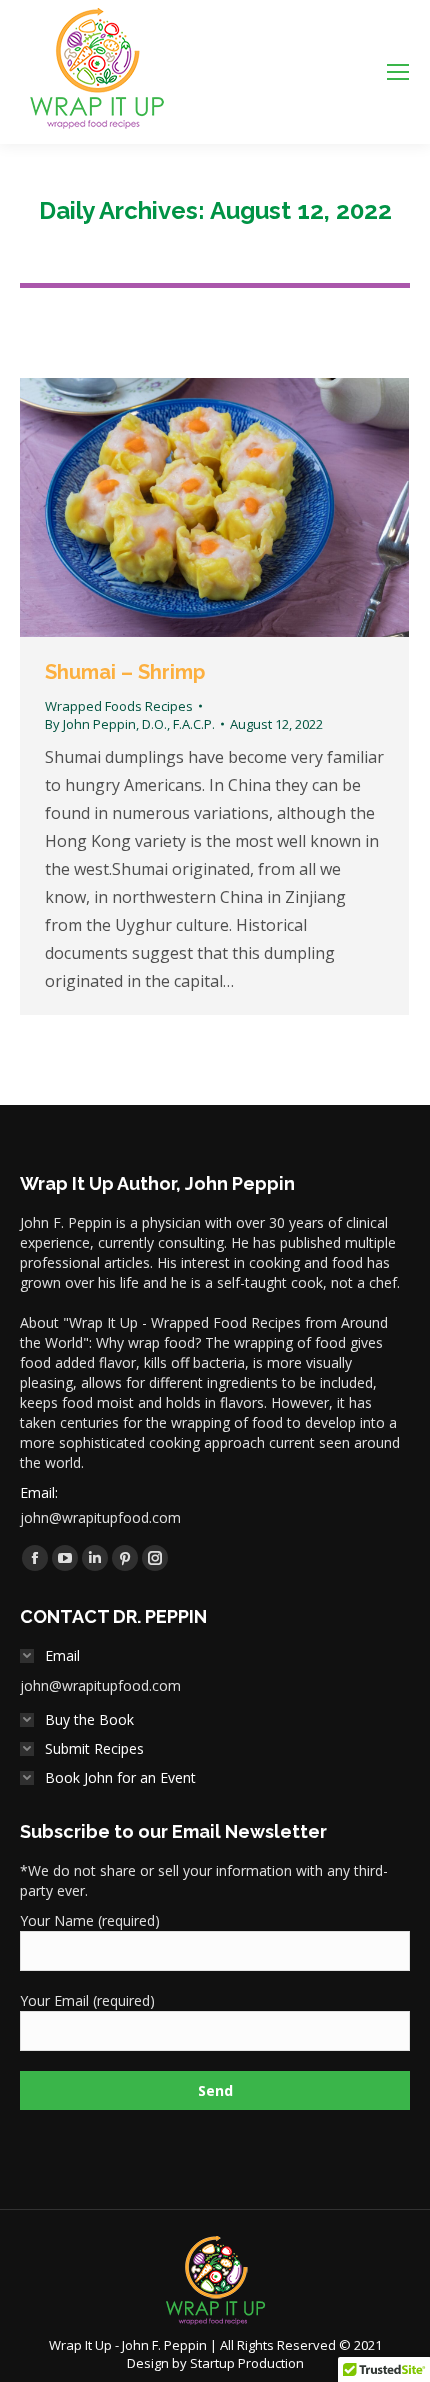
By (130, 724)
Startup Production (247, 2363)
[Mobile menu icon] (398, 72)
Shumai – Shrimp (125, 672)
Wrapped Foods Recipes (119, 706)
